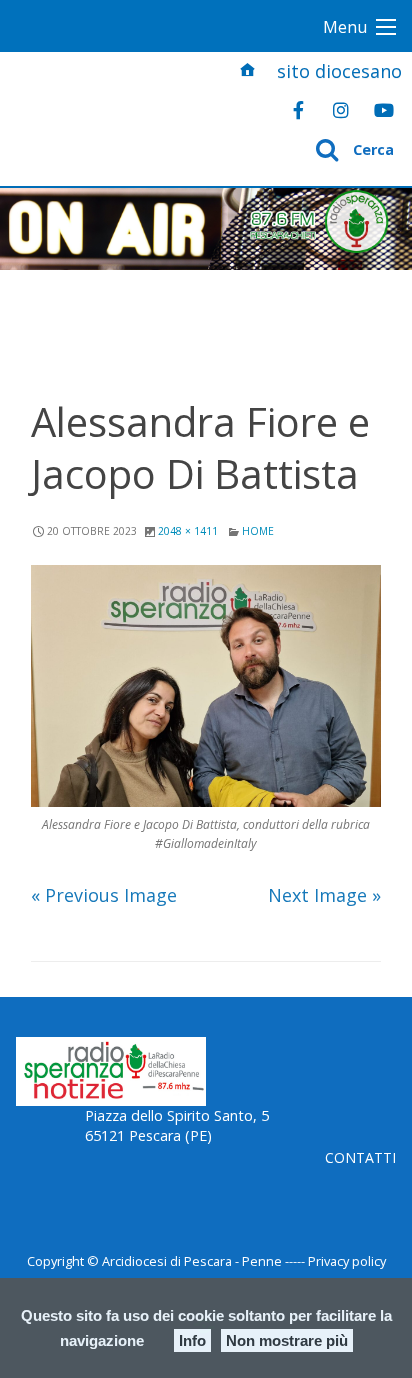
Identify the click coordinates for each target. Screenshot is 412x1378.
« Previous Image (104, 895)
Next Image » (324, 895)
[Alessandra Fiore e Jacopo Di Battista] (206, 686)
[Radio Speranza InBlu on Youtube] (384, 110)
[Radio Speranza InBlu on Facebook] (298, 110)
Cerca (373, 149)
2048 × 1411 (188, 531)
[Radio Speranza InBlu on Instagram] (341, 110)
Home (258, 531)
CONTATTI (360, 1157)
